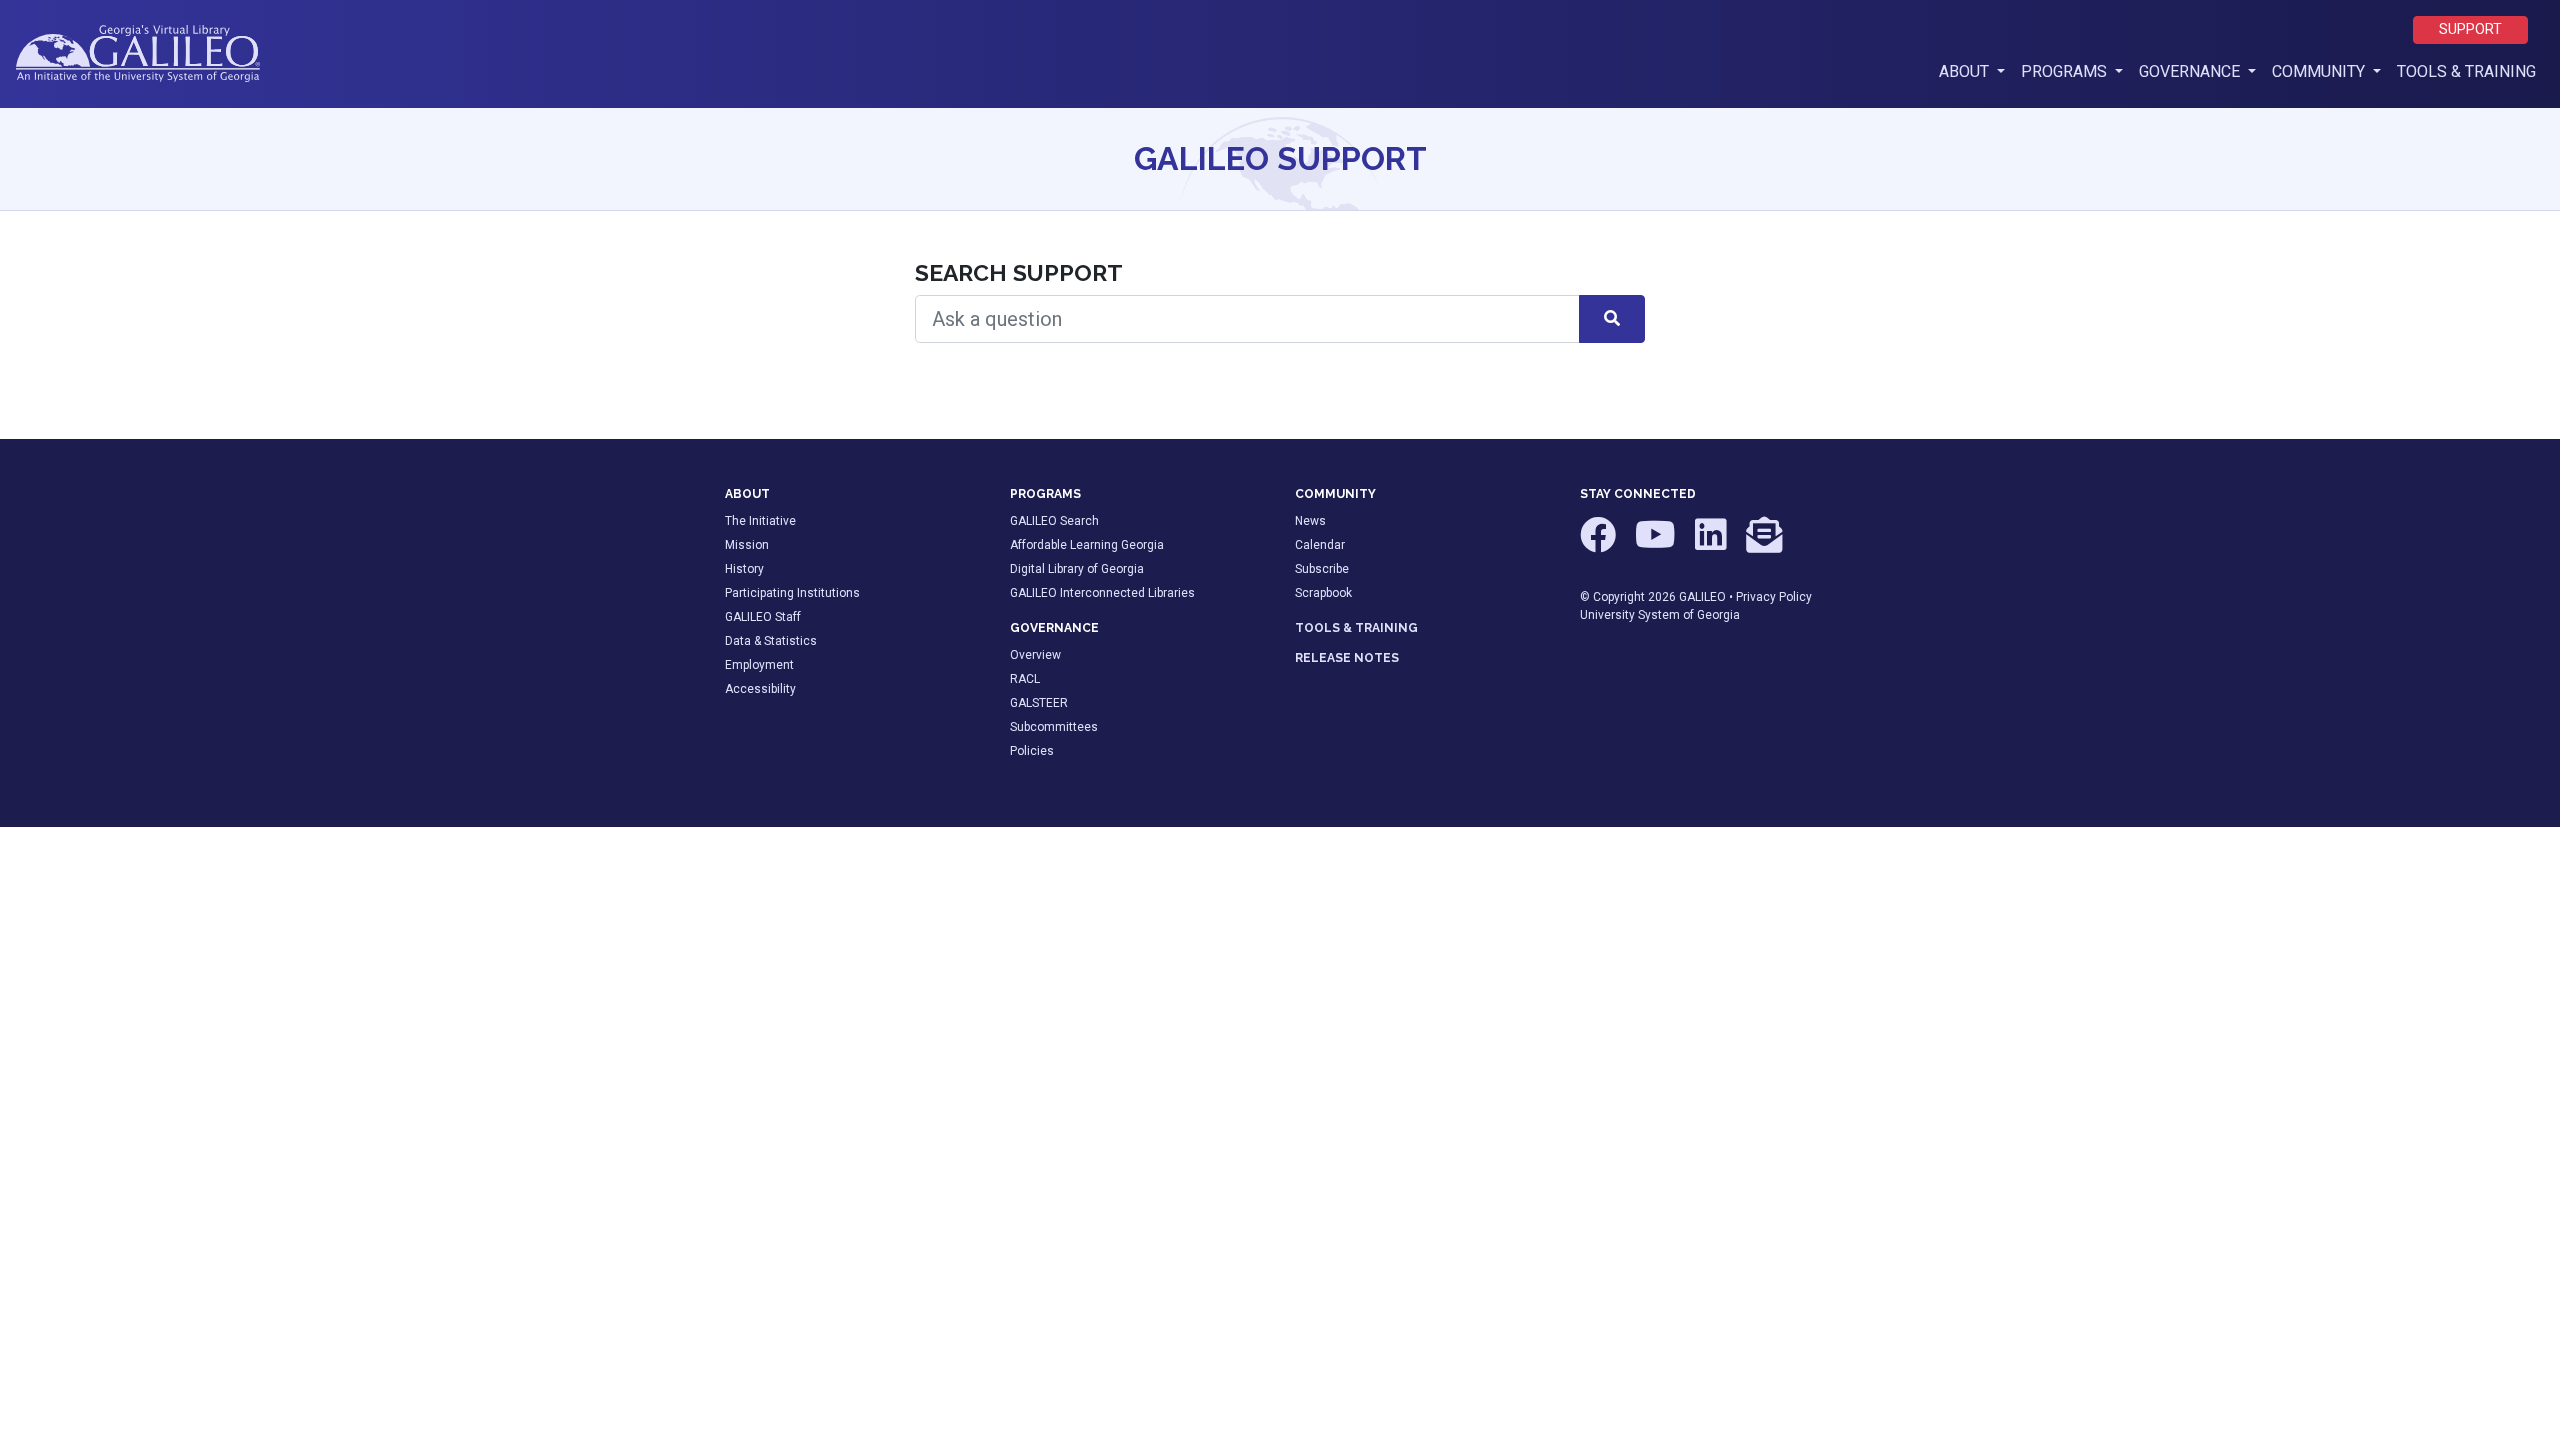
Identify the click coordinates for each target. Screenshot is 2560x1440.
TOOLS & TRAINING (1356, 628)
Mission (747, 545)
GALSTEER (1039, 703)
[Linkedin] (1712, 544)
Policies (1032, 751)
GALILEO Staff (763, 617)
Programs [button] (2066, 71)
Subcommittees (1054, 727)
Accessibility (760, 689)
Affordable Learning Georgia (1087, 545)
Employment (759, 665)
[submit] (1612, 319)
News (1310, 521)
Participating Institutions (792, 593)
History (744, 569)
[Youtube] (1657, 544)
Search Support (1019, 272)
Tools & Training (2466, 71)
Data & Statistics (771, 641)
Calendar (1320, 545)
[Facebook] (1599, 544)
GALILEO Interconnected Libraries (1102, 593)
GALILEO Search (1054, 521)
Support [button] (2470, 29)
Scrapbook (1323, 593)
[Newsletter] (1764, 544)
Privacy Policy (1774, 597)
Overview (1035, 655)
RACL (1025, 679)
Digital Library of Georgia (1077, 569)
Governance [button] (2191, 71)
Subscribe (1322, 569)
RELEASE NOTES (1347, 658)
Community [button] (2320, 71)
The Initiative (760, 521)
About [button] (1976, 71)
